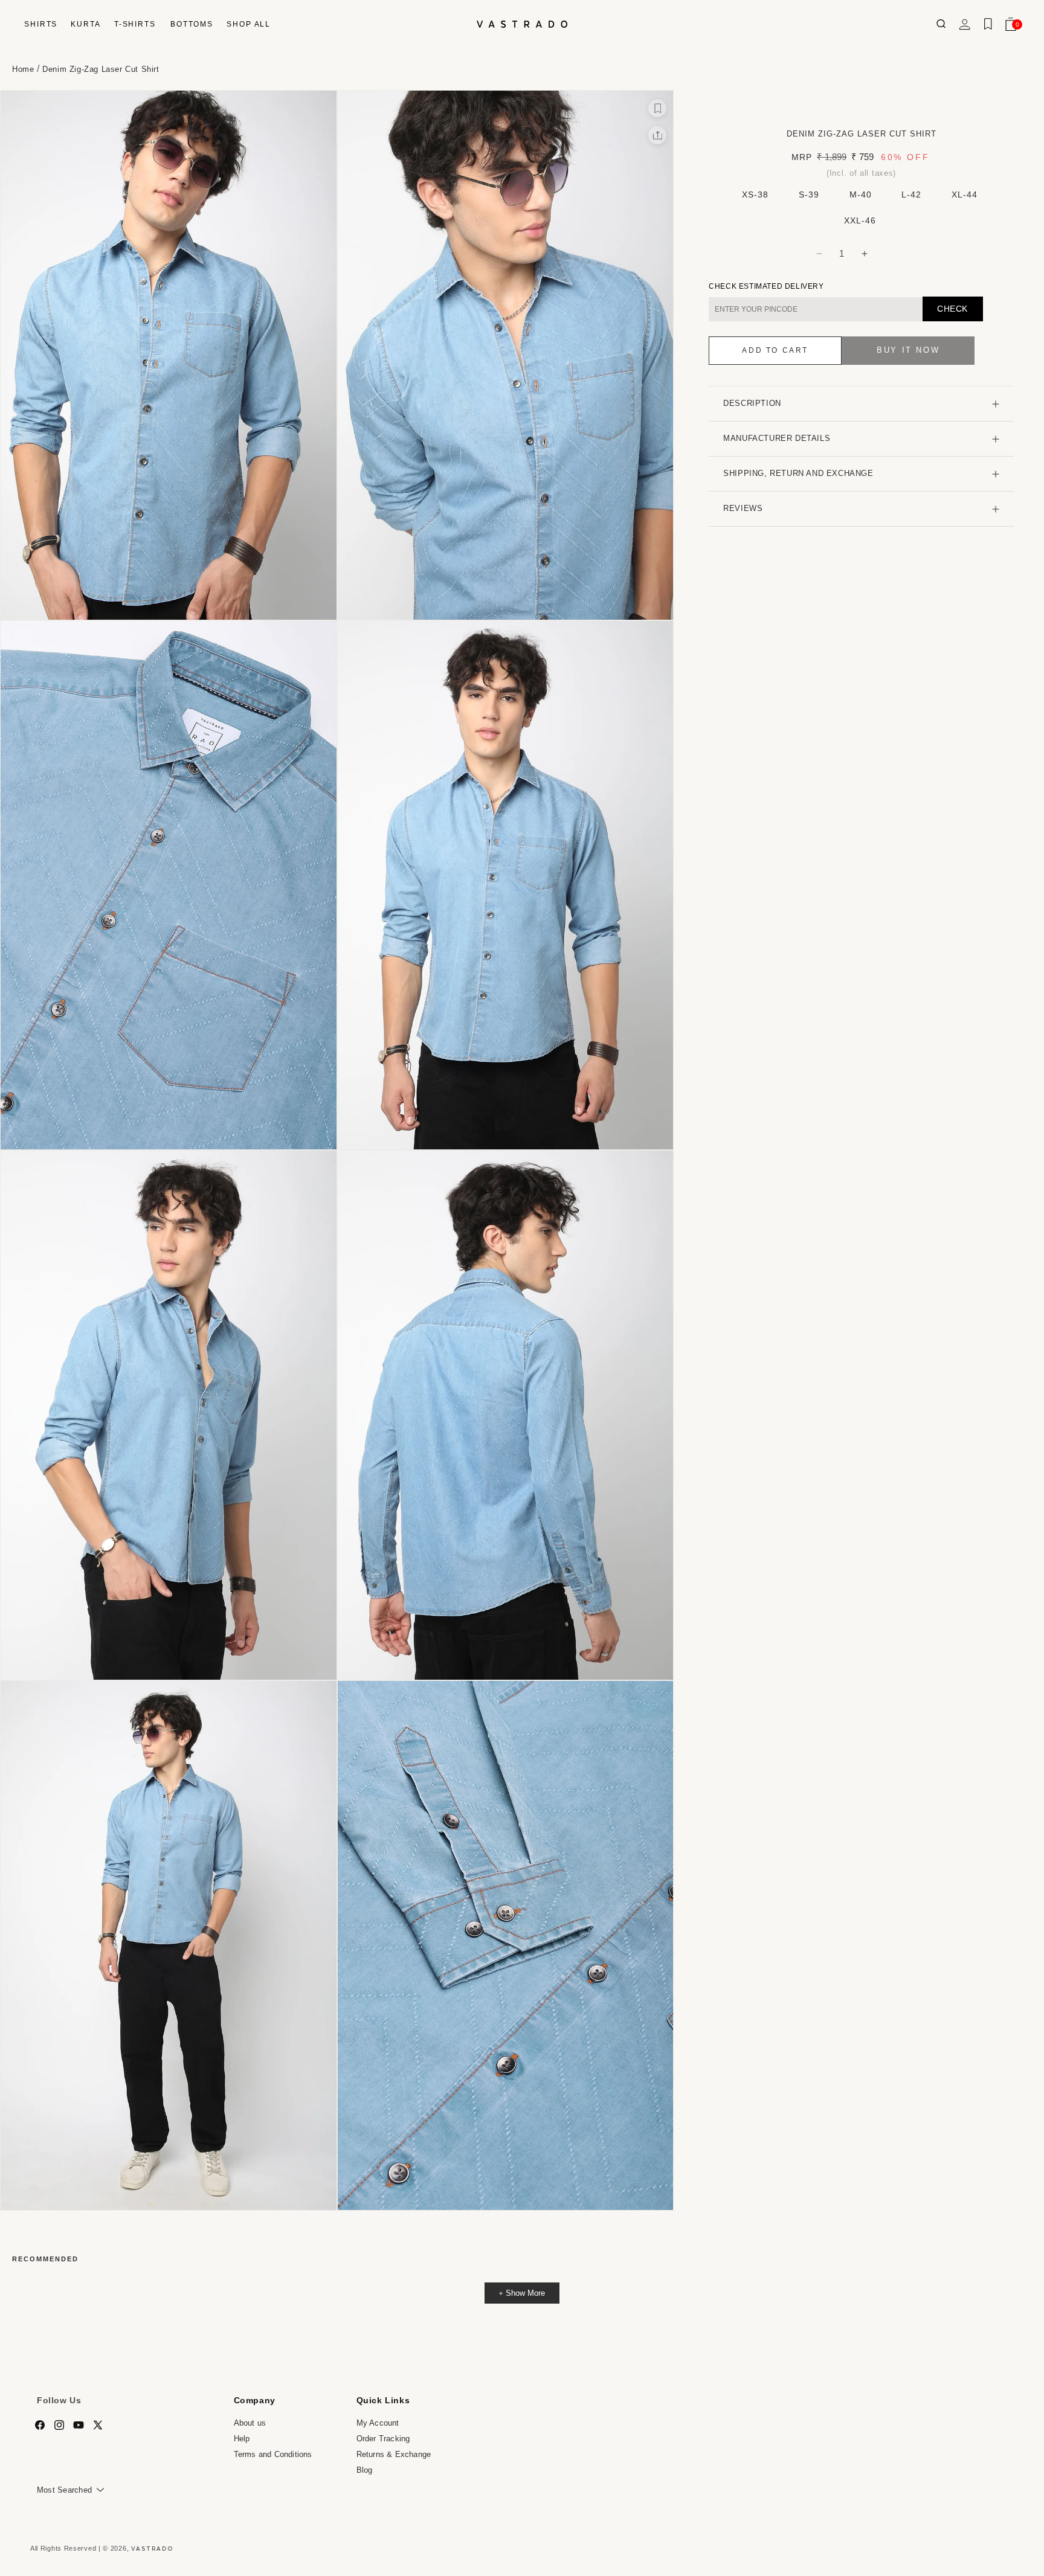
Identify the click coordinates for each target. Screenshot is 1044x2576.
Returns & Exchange (394, 2454)
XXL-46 (860, 220)
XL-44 (965, 194)
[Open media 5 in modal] (169, 1415)
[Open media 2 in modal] (506, 355)
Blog (365, 2469)
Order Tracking (383, 2439)
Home (23, 69)
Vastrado (152, 2548)
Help (242, 2439)
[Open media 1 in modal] (169, 355)
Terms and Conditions (273, 2454)
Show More (525, 2293)
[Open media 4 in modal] (506, 885)
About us (250, 2423)
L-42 (911, 194)
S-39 (809, 194)
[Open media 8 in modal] (506, 1945)
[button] (40, 24)
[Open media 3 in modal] (169, 885)
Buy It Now (908, 351)
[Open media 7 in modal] (169, 1945)
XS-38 (755, 194)
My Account (378, 2423)
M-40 (861, 194)
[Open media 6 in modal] (506, 1415)
